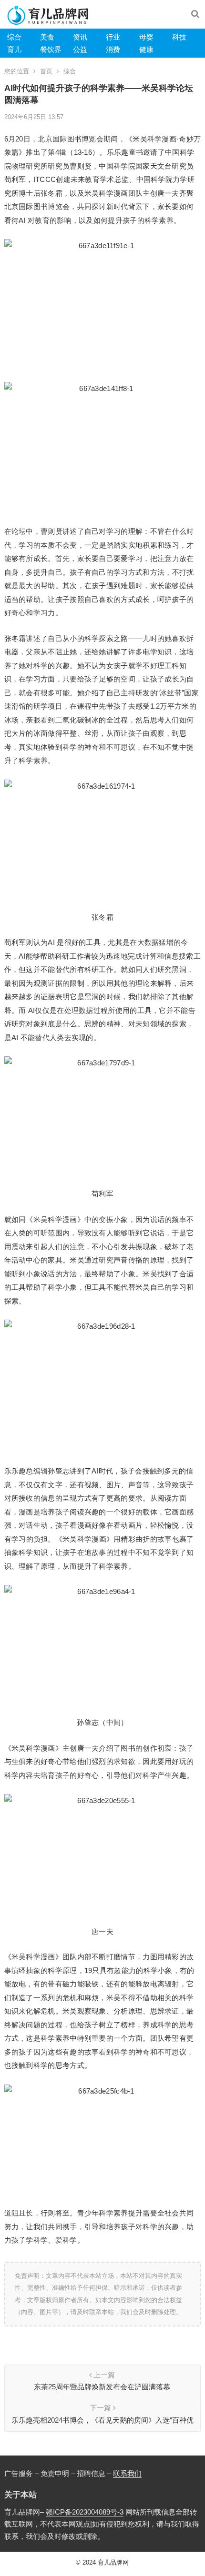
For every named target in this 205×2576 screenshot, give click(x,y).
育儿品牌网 (113, 2562)
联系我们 (127, 2473)
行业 (113, 37)
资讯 (80, 37)
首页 (46, 71)
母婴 (146, 37)
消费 (113, 49)
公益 (80, 49)
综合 (14, 37)
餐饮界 (51, 49)
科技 (179, 37)
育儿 (14, 49)
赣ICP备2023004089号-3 (85, 2512)
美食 (47, 37)
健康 (146, 49)
